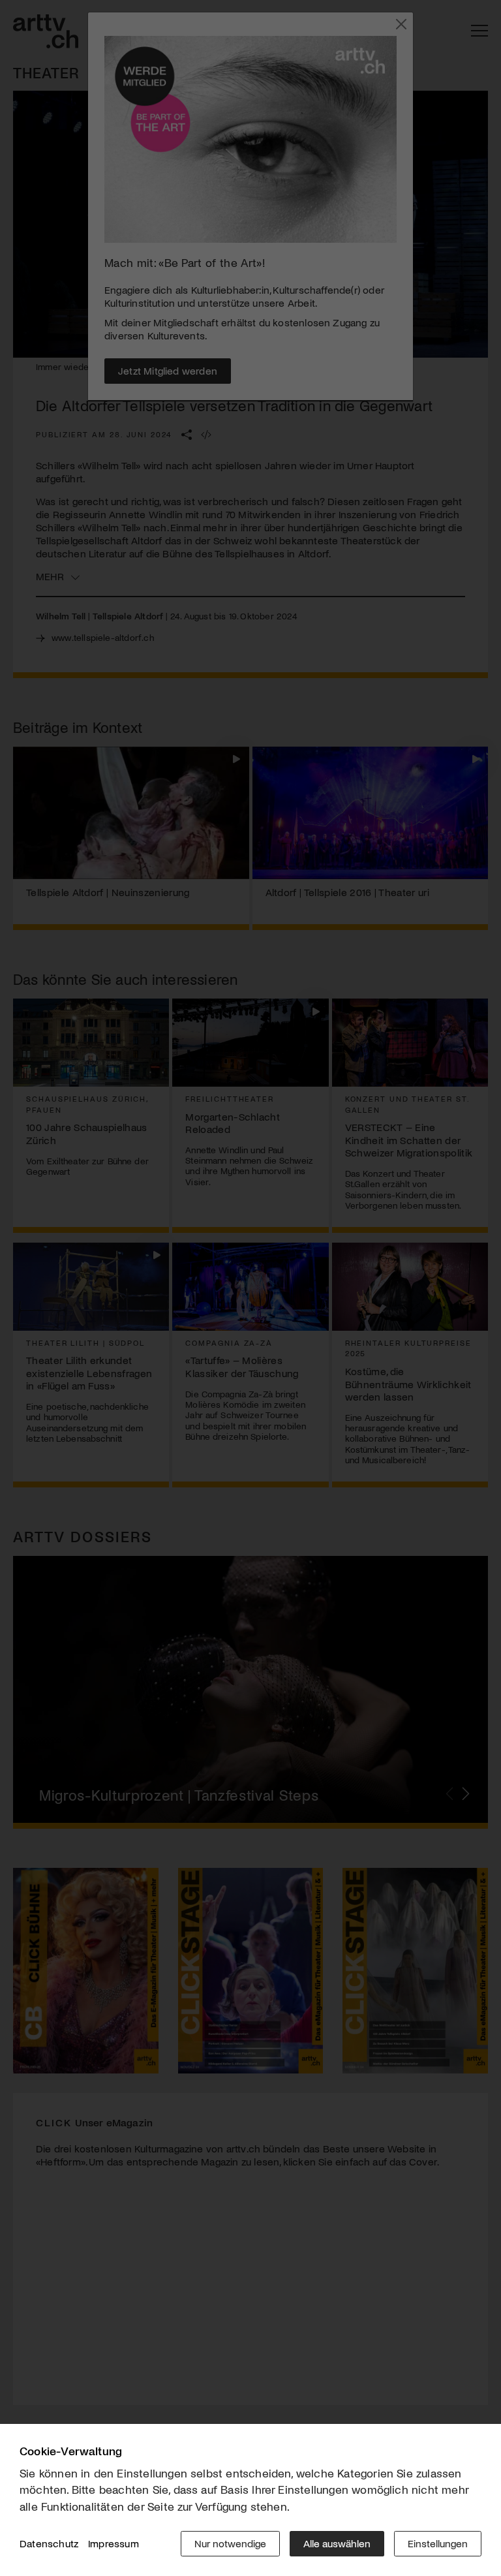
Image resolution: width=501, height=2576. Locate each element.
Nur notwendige (230, 2543)
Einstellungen (438, 2543)
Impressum (114, 2543)
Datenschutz (49, 2543)
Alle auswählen (337, 2543)
